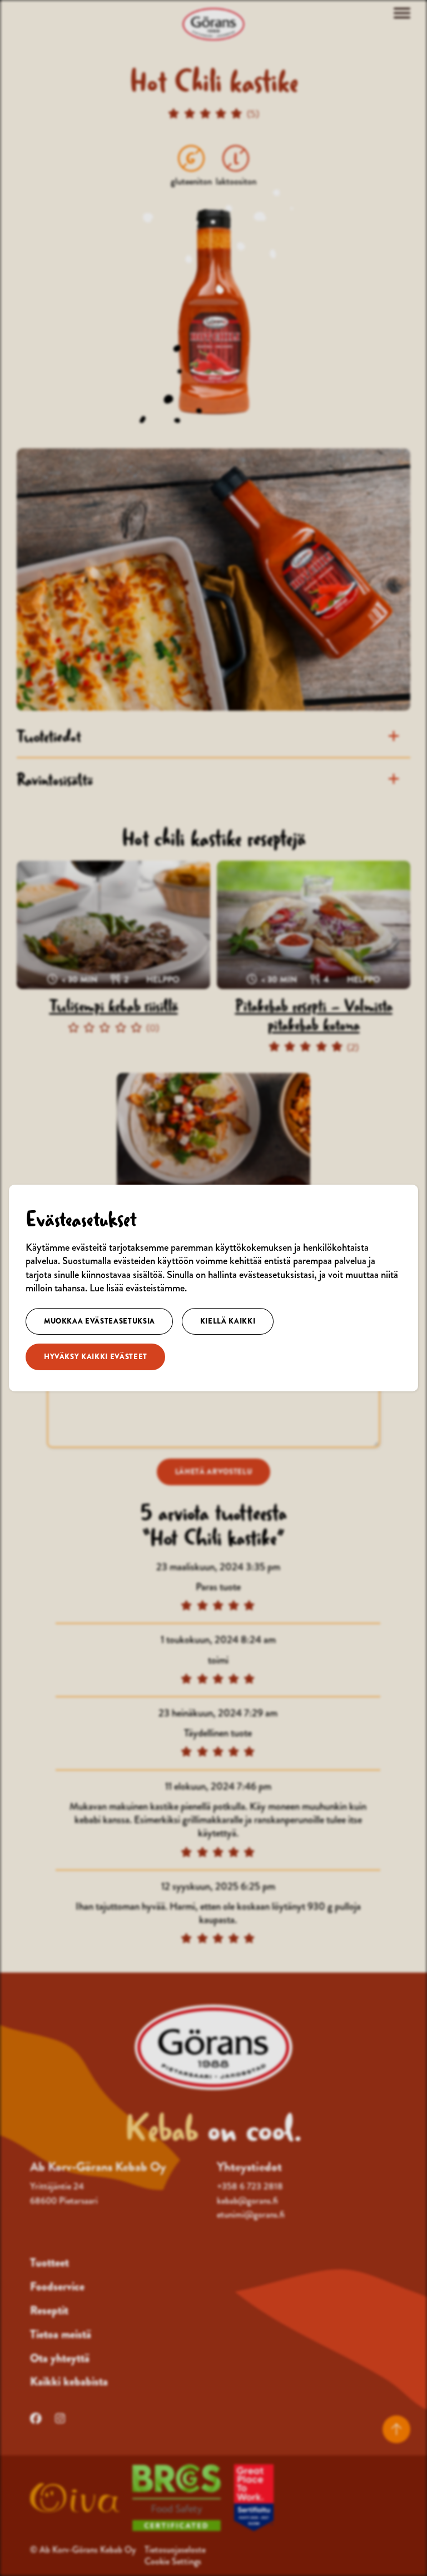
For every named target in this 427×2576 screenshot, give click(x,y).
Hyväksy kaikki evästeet (96, 1357)
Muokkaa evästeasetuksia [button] (100, 1321)
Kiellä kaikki (228, 1321)
